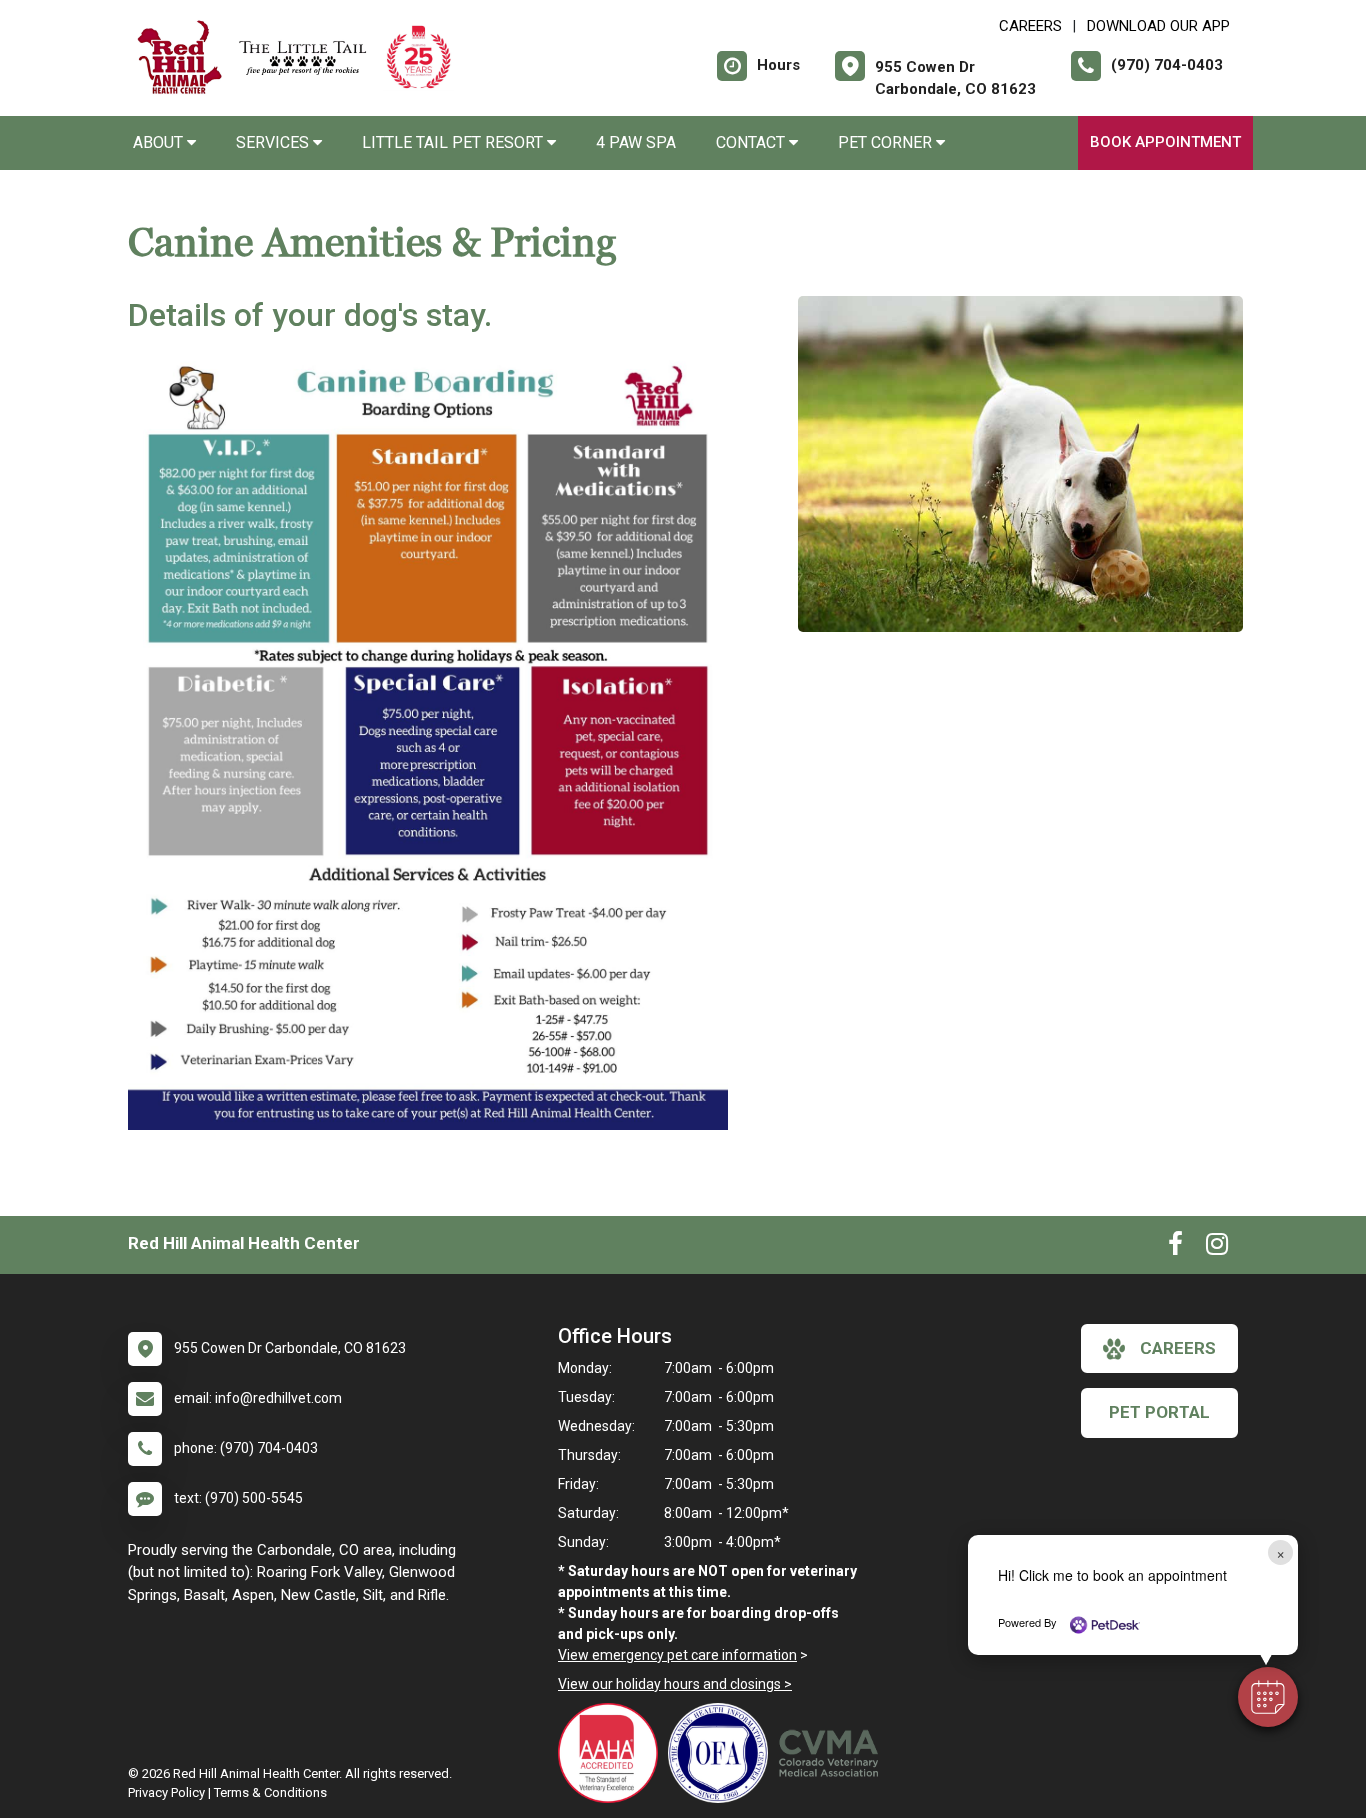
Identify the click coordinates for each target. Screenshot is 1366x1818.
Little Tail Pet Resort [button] (454, 142)
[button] (1268, 1697)
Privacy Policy (166, 1792)
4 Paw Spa (636, 142)
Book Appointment (1165, 142)
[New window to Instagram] (1217, 1248)
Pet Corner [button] (887, 142)
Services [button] (274, 142)
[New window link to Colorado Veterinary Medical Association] (833, 1753)
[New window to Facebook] (1175, 1248)
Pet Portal (1159, 1412)
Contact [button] (752, 142)
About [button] (160, 142)
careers (1178, 1348)
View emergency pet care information (677, 1655)
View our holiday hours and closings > (675, 1684)
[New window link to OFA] (723, 1753)
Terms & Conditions (270, 1792)
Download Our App (1158, 26)
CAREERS (1030, 26)
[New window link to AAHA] (613, 1753)
